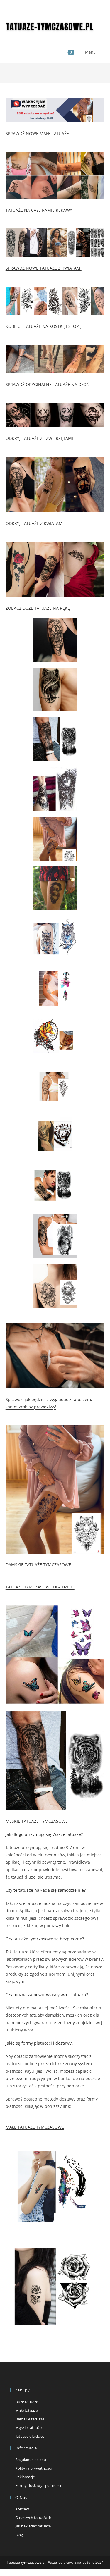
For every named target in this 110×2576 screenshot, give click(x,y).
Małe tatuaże (27, 2410)
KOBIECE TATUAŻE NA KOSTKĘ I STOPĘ (43, 326)
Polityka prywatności (33, 2468)
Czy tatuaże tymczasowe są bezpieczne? (45, 1939)
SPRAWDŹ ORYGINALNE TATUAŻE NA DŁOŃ (48, 384)
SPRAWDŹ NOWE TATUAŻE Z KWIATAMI (44, 268)
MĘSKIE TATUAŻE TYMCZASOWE (37, 1821)
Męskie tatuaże (28, 2427)
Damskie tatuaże (30, 2419)
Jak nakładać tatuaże (33, 2526)
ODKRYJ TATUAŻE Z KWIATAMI (35, 523)
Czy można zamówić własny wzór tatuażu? (47, 1995)
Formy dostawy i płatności (38, 2485)
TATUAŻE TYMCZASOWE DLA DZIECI (40, 1587)
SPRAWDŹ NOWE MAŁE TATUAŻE (37, 133)
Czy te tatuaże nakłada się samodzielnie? (46, 1890)
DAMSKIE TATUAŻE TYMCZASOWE (38, 1565)
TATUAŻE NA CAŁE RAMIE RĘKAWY (39, 210)
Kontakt (22, 2509)
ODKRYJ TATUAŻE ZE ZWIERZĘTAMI (39, 438)
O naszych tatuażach (33, 2518)
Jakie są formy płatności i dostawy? (39, 2043)
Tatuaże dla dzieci (30, 2436)
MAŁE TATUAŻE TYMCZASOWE (35, 2127)
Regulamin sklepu (31, 2460)
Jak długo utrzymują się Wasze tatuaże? (44, 1834)
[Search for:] (101, 52)
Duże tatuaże (27, 2402)
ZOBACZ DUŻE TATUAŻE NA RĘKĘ (38, 608)
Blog (19, 2535)
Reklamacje (25, 2477)
